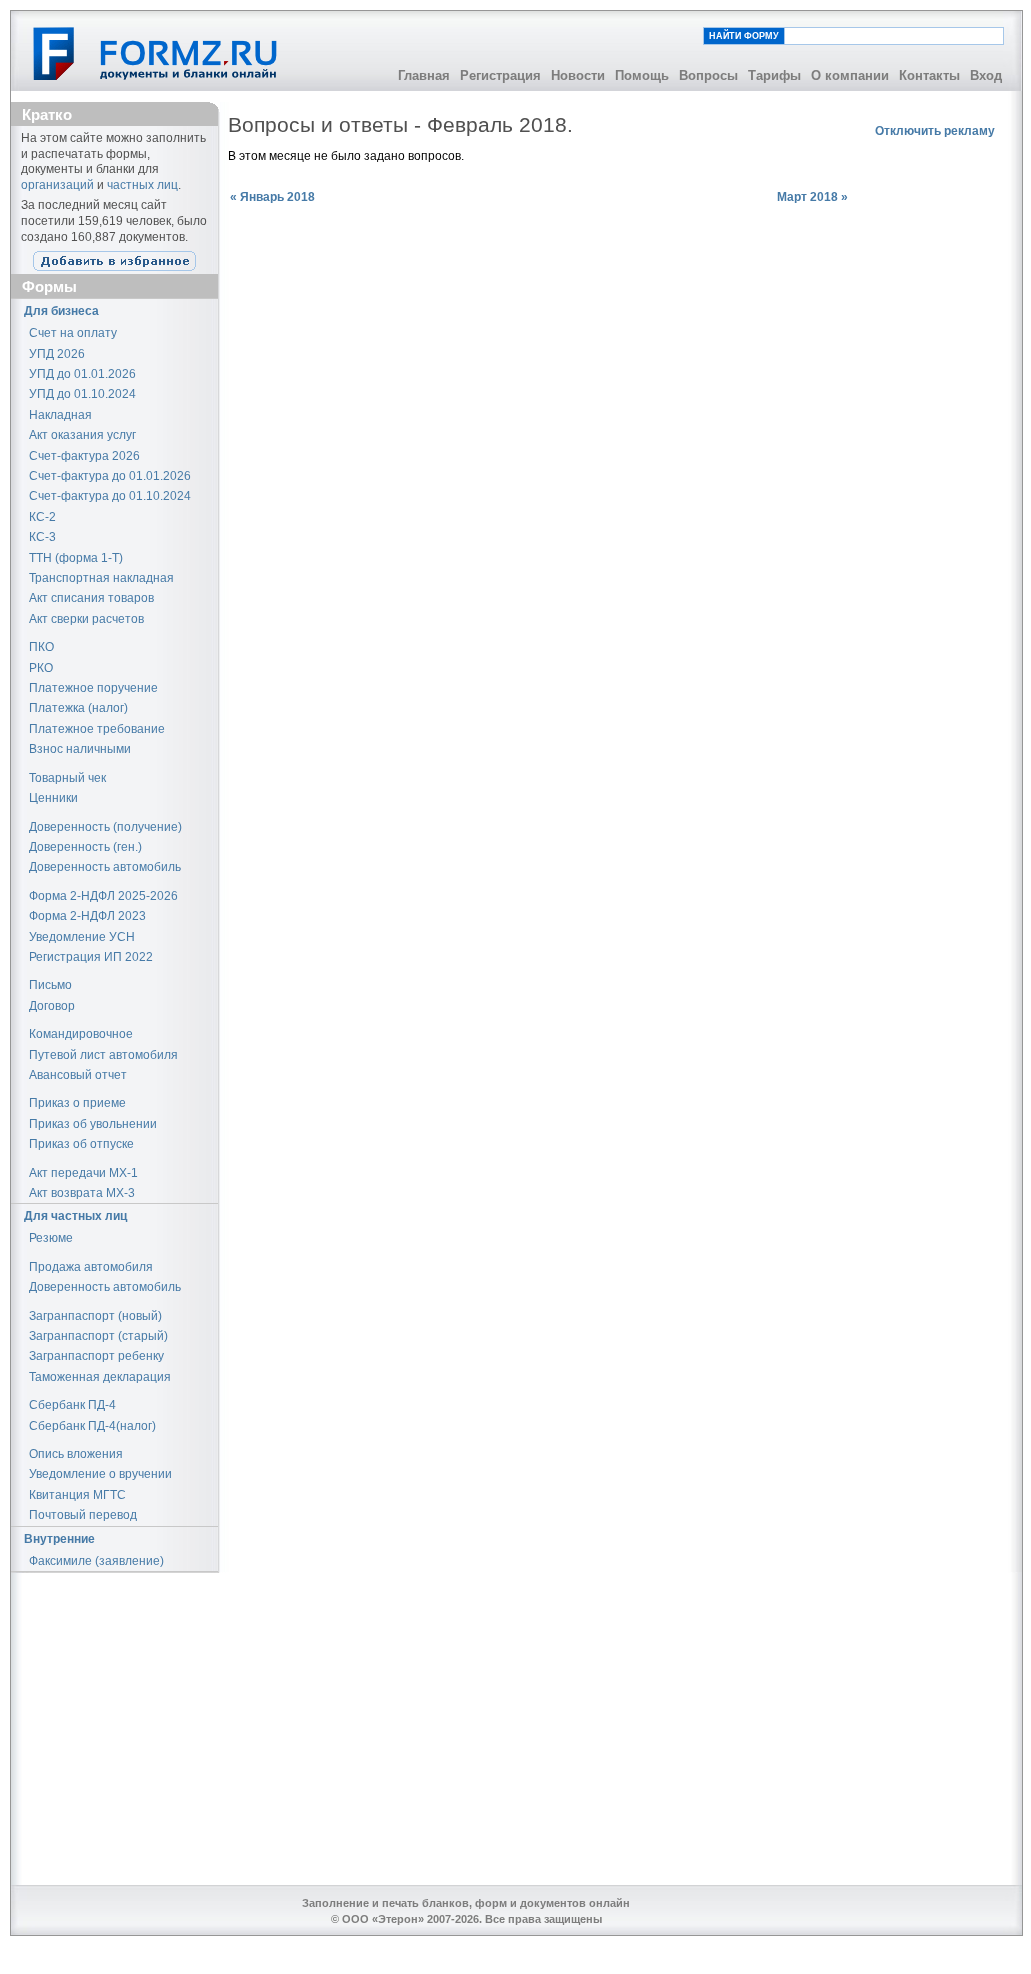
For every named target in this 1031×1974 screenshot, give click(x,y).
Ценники (53, 798)
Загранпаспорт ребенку (96, 1356)
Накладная (60, 415)
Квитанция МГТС (77, 1495)
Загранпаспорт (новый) (95, 1316)
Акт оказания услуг (82, 435)
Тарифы (774, 75)
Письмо (50, 985)
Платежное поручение (93, 688)
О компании (850, 75)
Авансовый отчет (78, 1075)
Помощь (642, 75)
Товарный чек (67, 778)
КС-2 (42, 517)
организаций (57, 185)
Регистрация (500, 75)
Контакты (929, 75)
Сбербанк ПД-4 (72, 1405)
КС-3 (42, 537)
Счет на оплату (73, 333)
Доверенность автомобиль (105, 867)
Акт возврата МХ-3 (82, 1193)
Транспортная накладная (101, 578)
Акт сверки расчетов (86, 619)
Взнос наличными (80, 749)
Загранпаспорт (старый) (98, 1336)
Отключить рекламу (935, 131)
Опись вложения (76, 1454)
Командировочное (81, 1034)
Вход (986, 75)
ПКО (41, 647)
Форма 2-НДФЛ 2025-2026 (103, 896)
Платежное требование (97, 729)
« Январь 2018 (272, 197)
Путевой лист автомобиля (103, 1055)
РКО (41, 668)
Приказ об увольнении (93, 1124)
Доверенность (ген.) (85, 847)
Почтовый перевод (83, 1515)
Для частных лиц (75, 1216)
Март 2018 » (812, 197)
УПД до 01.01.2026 (82, 374)
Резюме (51, 1238)
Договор (52, 1006)
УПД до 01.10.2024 (82, 394)
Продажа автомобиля (91, 1267)
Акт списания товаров (91, 598)
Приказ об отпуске (81, 1144)
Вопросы (708, 75)
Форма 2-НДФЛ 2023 (87, 916)
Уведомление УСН (82, 937)
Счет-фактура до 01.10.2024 (110, 496)
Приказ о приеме (77, 1103)
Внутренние (59, 1539)
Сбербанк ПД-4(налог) (92, 1426)
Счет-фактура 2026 (84, 456)
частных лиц (142, 185)
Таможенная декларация (100, 1377)
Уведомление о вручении (100, 1474)
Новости (578, 75)
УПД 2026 (57, 354)
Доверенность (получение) (105, 827)
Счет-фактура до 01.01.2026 (110, 476)
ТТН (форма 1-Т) (76, 558)
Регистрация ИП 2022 (91, 957)
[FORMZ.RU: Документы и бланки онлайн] (156, 53)
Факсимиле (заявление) (96, 1561)
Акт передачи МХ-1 (83, 1173)
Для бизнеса (61, 311)
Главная (424, 75)
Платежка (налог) (78, 708)
